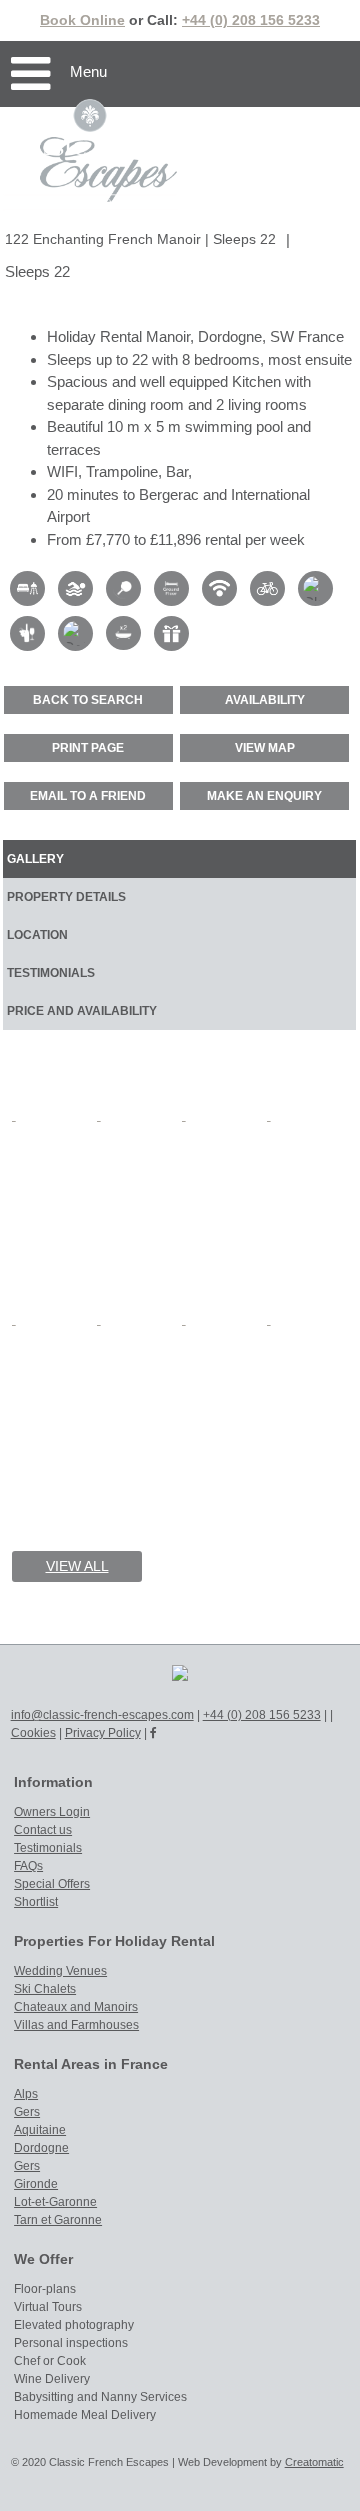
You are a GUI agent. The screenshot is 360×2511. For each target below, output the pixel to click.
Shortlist (36, 1902)
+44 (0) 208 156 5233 (251, 20)
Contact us (43, 1830)
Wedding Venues (60, 1971)
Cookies (33, 1733)
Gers (27, 2112)
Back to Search (88, 700)
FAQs (28, 1866)
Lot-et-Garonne (55, 2202)
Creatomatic (314, 2462)
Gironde (36, 2184)
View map (265, 748)
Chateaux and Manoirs (76, 2007)
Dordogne (41, 2148)
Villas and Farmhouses (76, 2025)
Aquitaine (40, 2130)
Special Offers (52, 1884)
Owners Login (52, 1812)
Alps (26, 2094)
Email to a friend (88, 796)
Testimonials (48, 1848)
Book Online (82, 20)
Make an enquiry (264, 796)
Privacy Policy (103, 1733)
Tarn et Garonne (58, 2220)
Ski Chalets (45, 1989)
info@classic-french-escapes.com (102, 1715)
